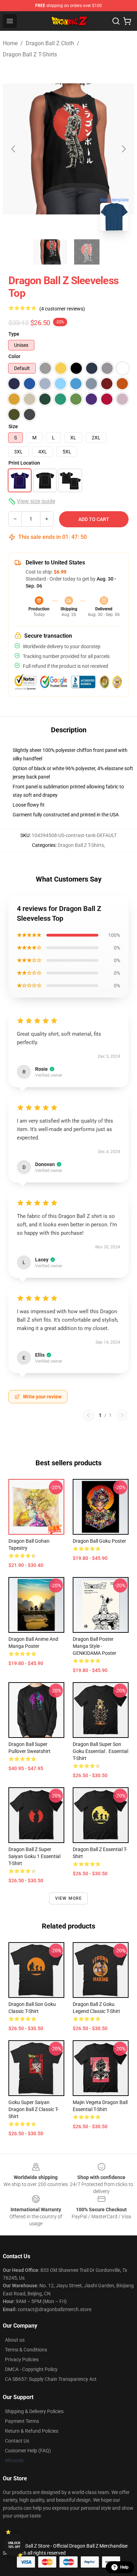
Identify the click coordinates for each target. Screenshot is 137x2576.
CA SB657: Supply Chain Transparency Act (51, 2379)
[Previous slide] (14, 149)
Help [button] (124, 2567)
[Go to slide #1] (50, 252)
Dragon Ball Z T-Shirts (30, 54)
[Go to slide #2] (87, 252)
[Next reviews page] (122, 1415)
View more (69, 1898)
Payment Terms (22, 2421)
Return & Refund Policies (32, 2431)
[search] (116, 21)
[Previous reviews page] (88, 1415)
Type (14, 334)
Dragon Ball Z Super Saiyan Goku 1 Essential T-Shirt (34, 1856)
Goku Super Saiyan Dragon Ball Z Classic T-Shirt (34, 2109)
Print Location (24, 463)
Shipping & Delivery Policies (34, 2411)
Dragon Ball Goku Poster (99, 1541)
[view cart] (127, 21)
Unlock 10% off (14, 2545)
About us (15, 2340)
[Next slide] (123, 149)
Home (10, 43)
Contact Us (17, 2441)
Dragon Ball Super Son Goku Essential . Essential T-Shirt (100, 1751)
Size (13, 426)
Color (14, 356)
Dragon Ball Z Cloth (50, 43)
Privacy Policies (22, 2359)
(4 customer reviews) (62, 309)
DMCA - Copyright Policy (31, 2369)
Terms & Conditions (26, 2350)
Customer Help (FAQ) (28, 2451)
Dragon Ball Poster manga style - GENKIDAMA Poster (94, 1646)
